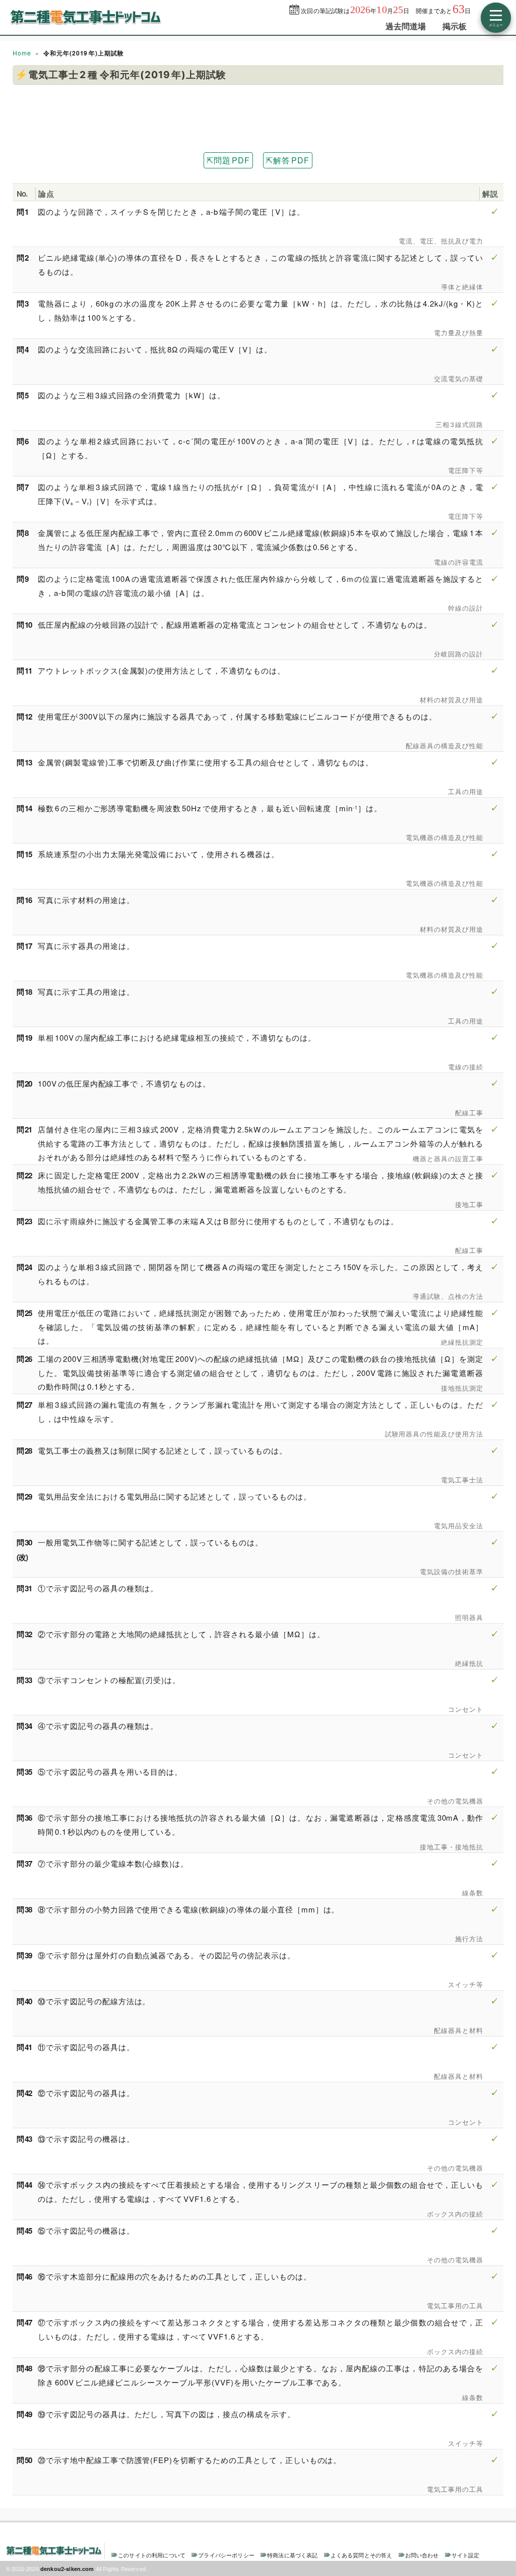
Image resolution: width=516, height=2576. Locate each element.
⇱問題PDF (228, 160)
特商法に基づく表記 (292, 2555)
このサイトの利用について (152, 2555)
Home (22, 53)
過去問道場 (406, 26)
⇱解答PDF (288, 160)
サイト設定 (466, 2555)
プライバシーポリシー (226, 2555)
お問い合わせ (422, 2555)
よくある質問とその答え (362, 2555)
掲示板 (455, 26)
